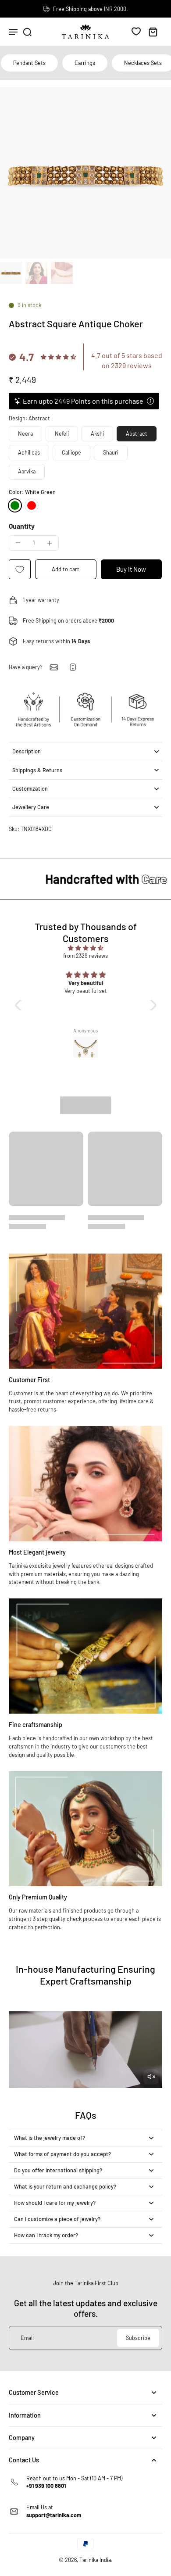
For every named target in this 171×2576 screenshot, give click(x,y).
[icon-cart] (153, 32)
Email (27, 2338)
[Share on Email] (54, 667)
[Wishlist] (136, 31)
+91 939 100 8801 (46, 2486)
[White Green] (15, 505)
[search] (27, 32)
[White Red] (32, 505)
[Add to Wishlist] (20, 569)
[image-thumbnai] (11, 273)
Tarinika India (95, 2560)
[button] (66, 569)
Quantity (22, 526)
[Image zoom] (85, 173)
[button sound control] (151, 2077)
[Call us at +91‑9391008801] (73, 667)
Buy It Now (131, 569)
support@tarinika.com (54, 2515)
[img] (86, 948)
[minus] (18, 543)
